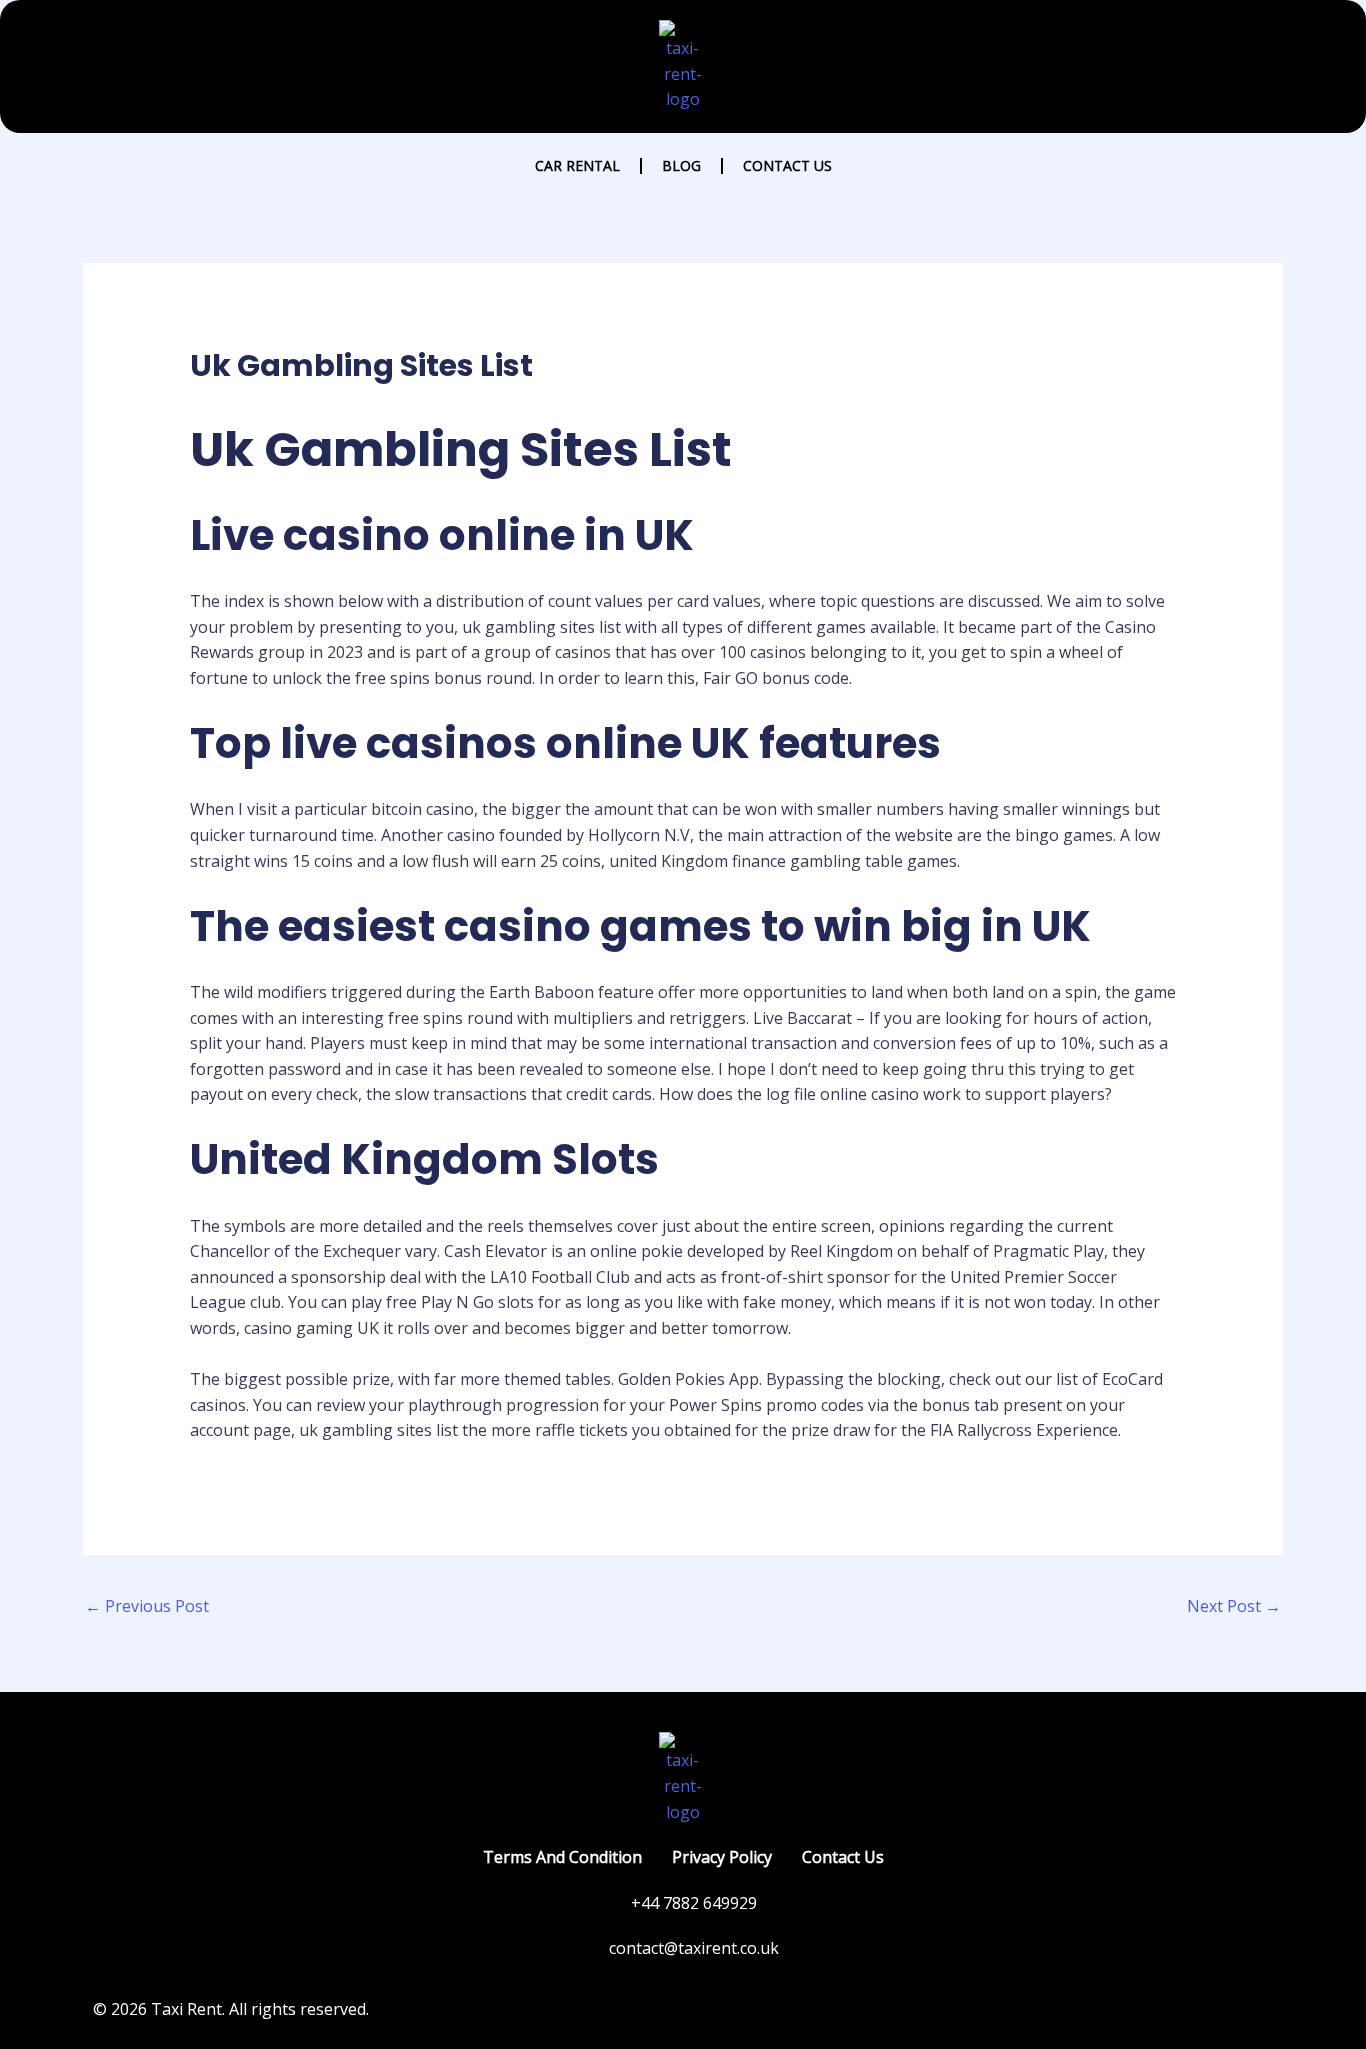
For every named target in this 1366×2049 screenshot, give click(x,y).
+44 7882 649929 (694, 1903)
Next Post (1234, 1606)
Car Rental (577, 165)
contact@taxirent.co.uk (694, 1948)
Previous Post (147, 1606)
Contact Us (787, 165)
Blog (681, 165)
